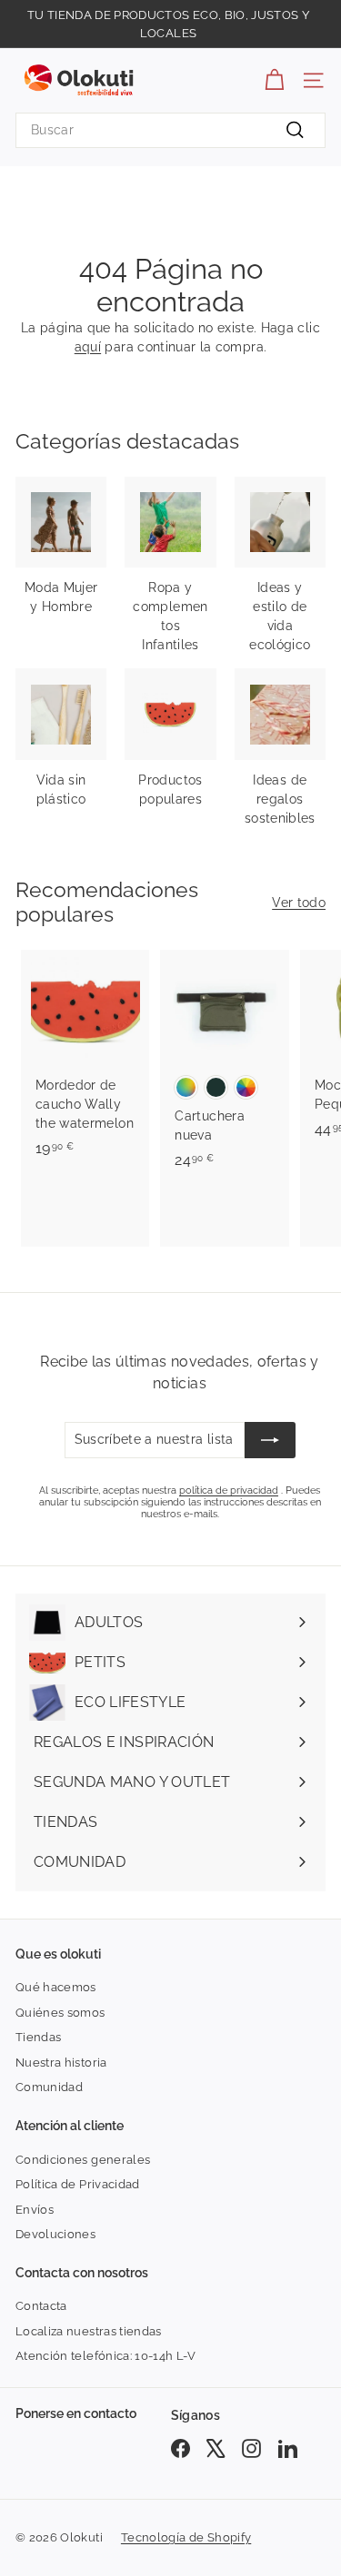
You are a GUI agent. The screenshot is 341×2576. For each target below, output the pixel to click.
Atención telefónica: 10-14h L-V (106, 2356)
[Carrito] (274, 80)
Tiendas (38, 2037)
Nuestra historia (61, 2063)
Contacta (41, 2306)
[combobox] (170, 130)
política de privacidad (229, 1490)
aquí (88, 347)
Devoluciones (55, 2234)
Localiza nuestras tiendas (89, 2331)
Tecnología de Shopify (186, 2537)
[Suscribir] (270, 1440)
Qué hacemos (56, 1987)
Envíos (35, 2210)
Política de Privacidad (78, 2184)
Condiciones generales (83, 2160)
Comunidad (49, 2087)
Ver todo (299, 903)
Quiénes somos (60, 2013)
